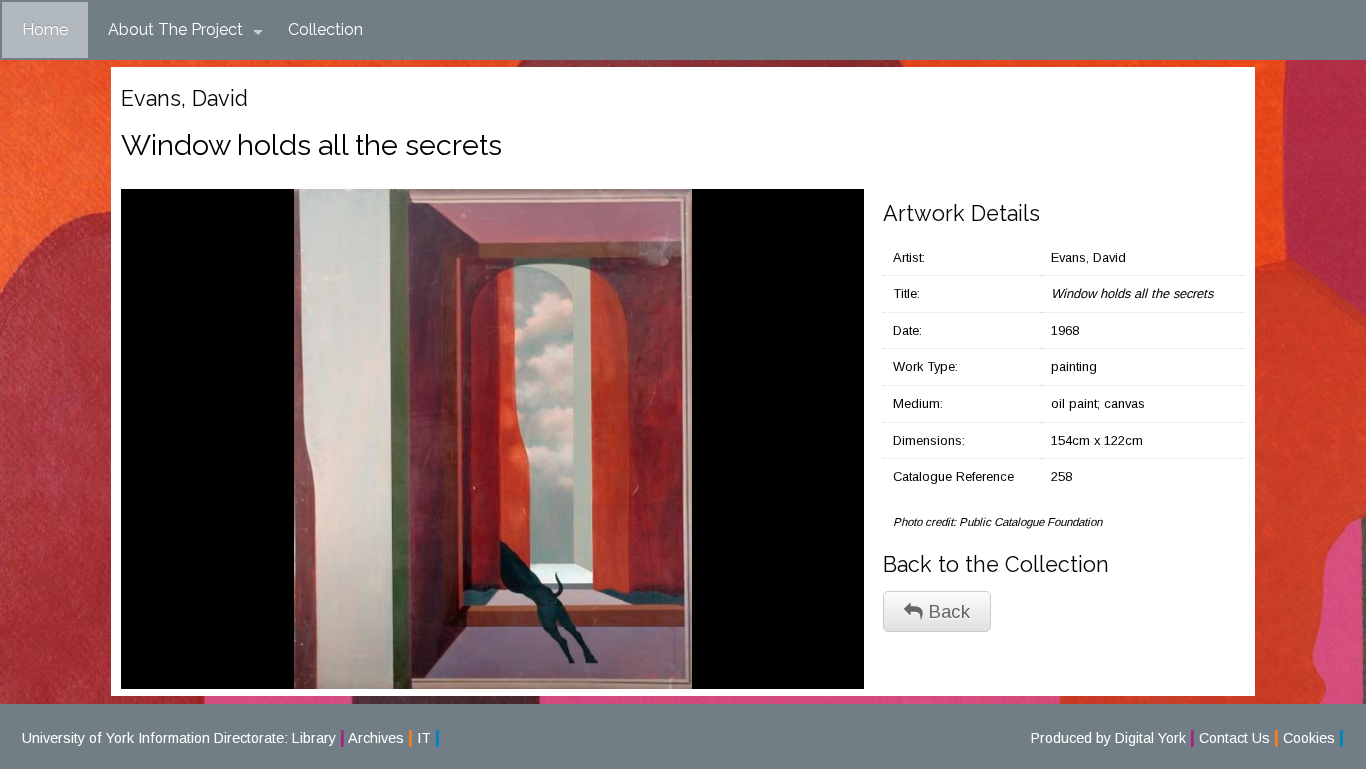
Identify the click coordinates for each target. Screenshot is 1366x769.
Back (946, 611)
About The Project (175, 29)
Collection (325, 29)
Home (45, 29)
